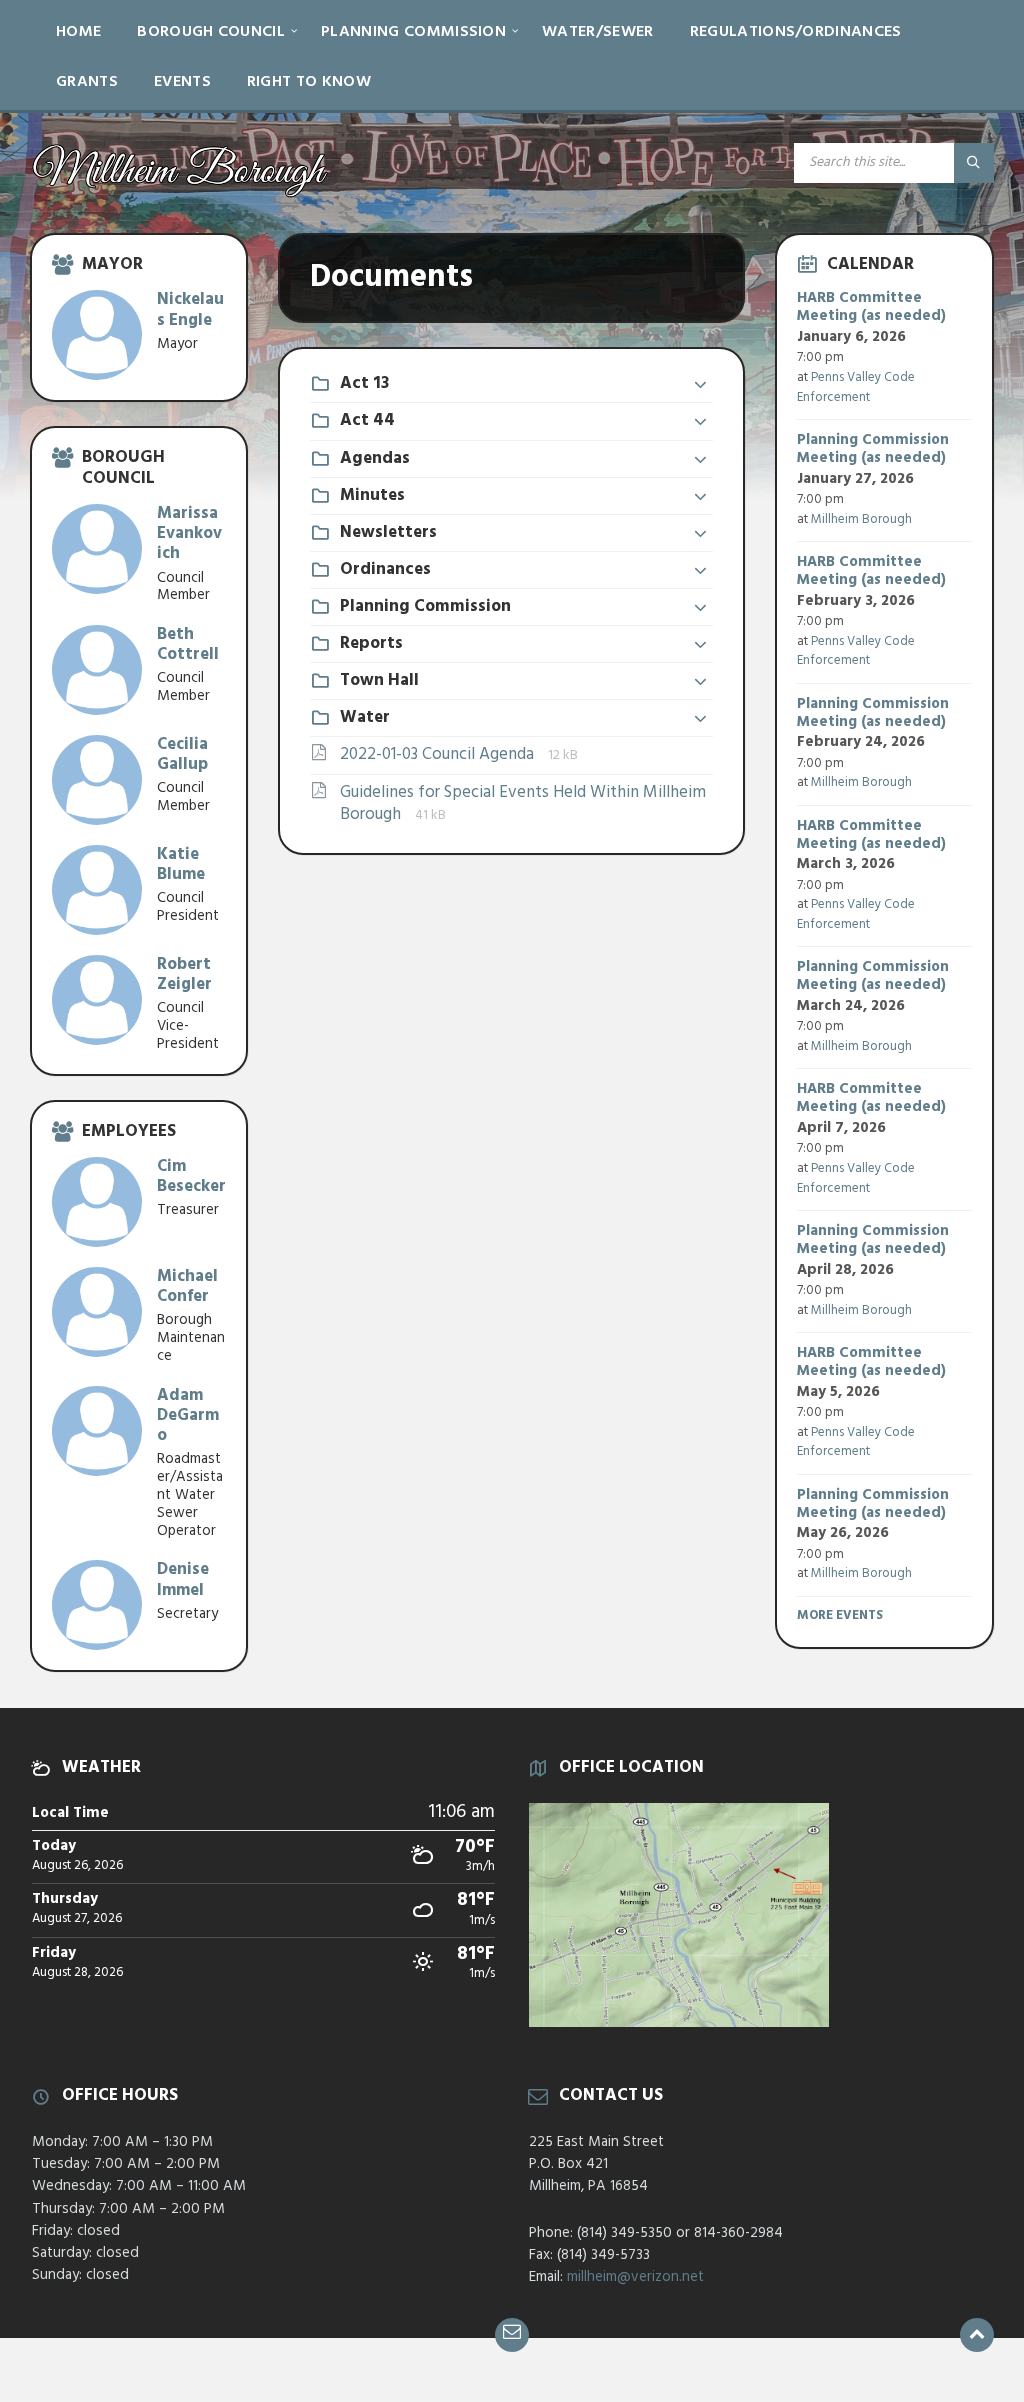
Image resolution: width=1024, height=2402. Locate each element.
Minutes (372, 495)
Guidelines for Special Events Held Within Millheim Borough (523, 803)
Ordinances (385, 569)
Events (182, 82)
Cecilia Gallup (182, 754)
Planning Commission (413, 32)
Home (78, 32)
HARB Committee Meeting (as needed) (871, 307)
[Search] (974, 163)
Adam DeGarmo (188, 1415)
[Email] (512, 2335)
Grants (87, 82)
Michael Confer (187, 1286)
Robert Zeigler (184, 974)
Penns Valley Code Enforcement (856, 387)
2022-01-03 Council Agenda (439, 754)
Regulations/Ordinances (796, 32)
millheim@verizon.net (635, 2277)
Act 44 (367, 420)
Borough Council (211, 32)
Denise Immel (183, 1579)
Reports (371, 643)
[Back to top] (977, 2335)
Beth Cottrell (188, 644)
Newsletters (388, 532)
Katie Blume (181, 864)
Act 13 (364, 383)
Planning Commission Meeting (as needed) (873, 449)
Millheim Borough (861, 519)
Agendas (375, 458)
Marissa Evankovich (189, 533)
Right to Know (309, 82)
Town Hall (379, 680)
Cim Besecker (191, 1176)
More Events (840, 1615)
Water (365, 717)
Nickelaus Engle (190, 309)
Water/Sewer (598, 32)
